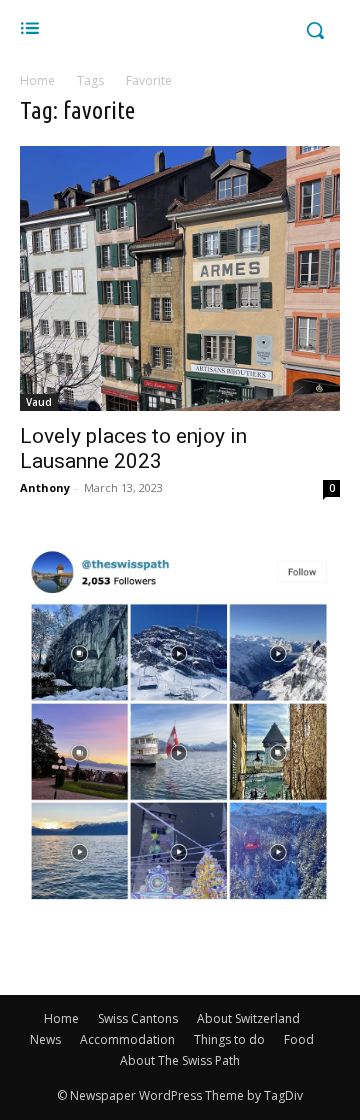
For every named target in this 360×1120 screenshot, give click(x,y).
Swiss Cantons (138, 1018)
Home (37, 80)
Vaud (39, 402)
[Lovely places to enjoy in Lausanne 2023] (180, 278)
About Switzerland (248, 1018)
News (45, 1039)
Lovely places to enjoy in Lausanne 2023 (133, 448)
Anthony (45, 487)
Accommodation (127, 1039)
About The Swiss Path (180, 1060)
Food (299, 1039)
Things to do (229, 1039)
